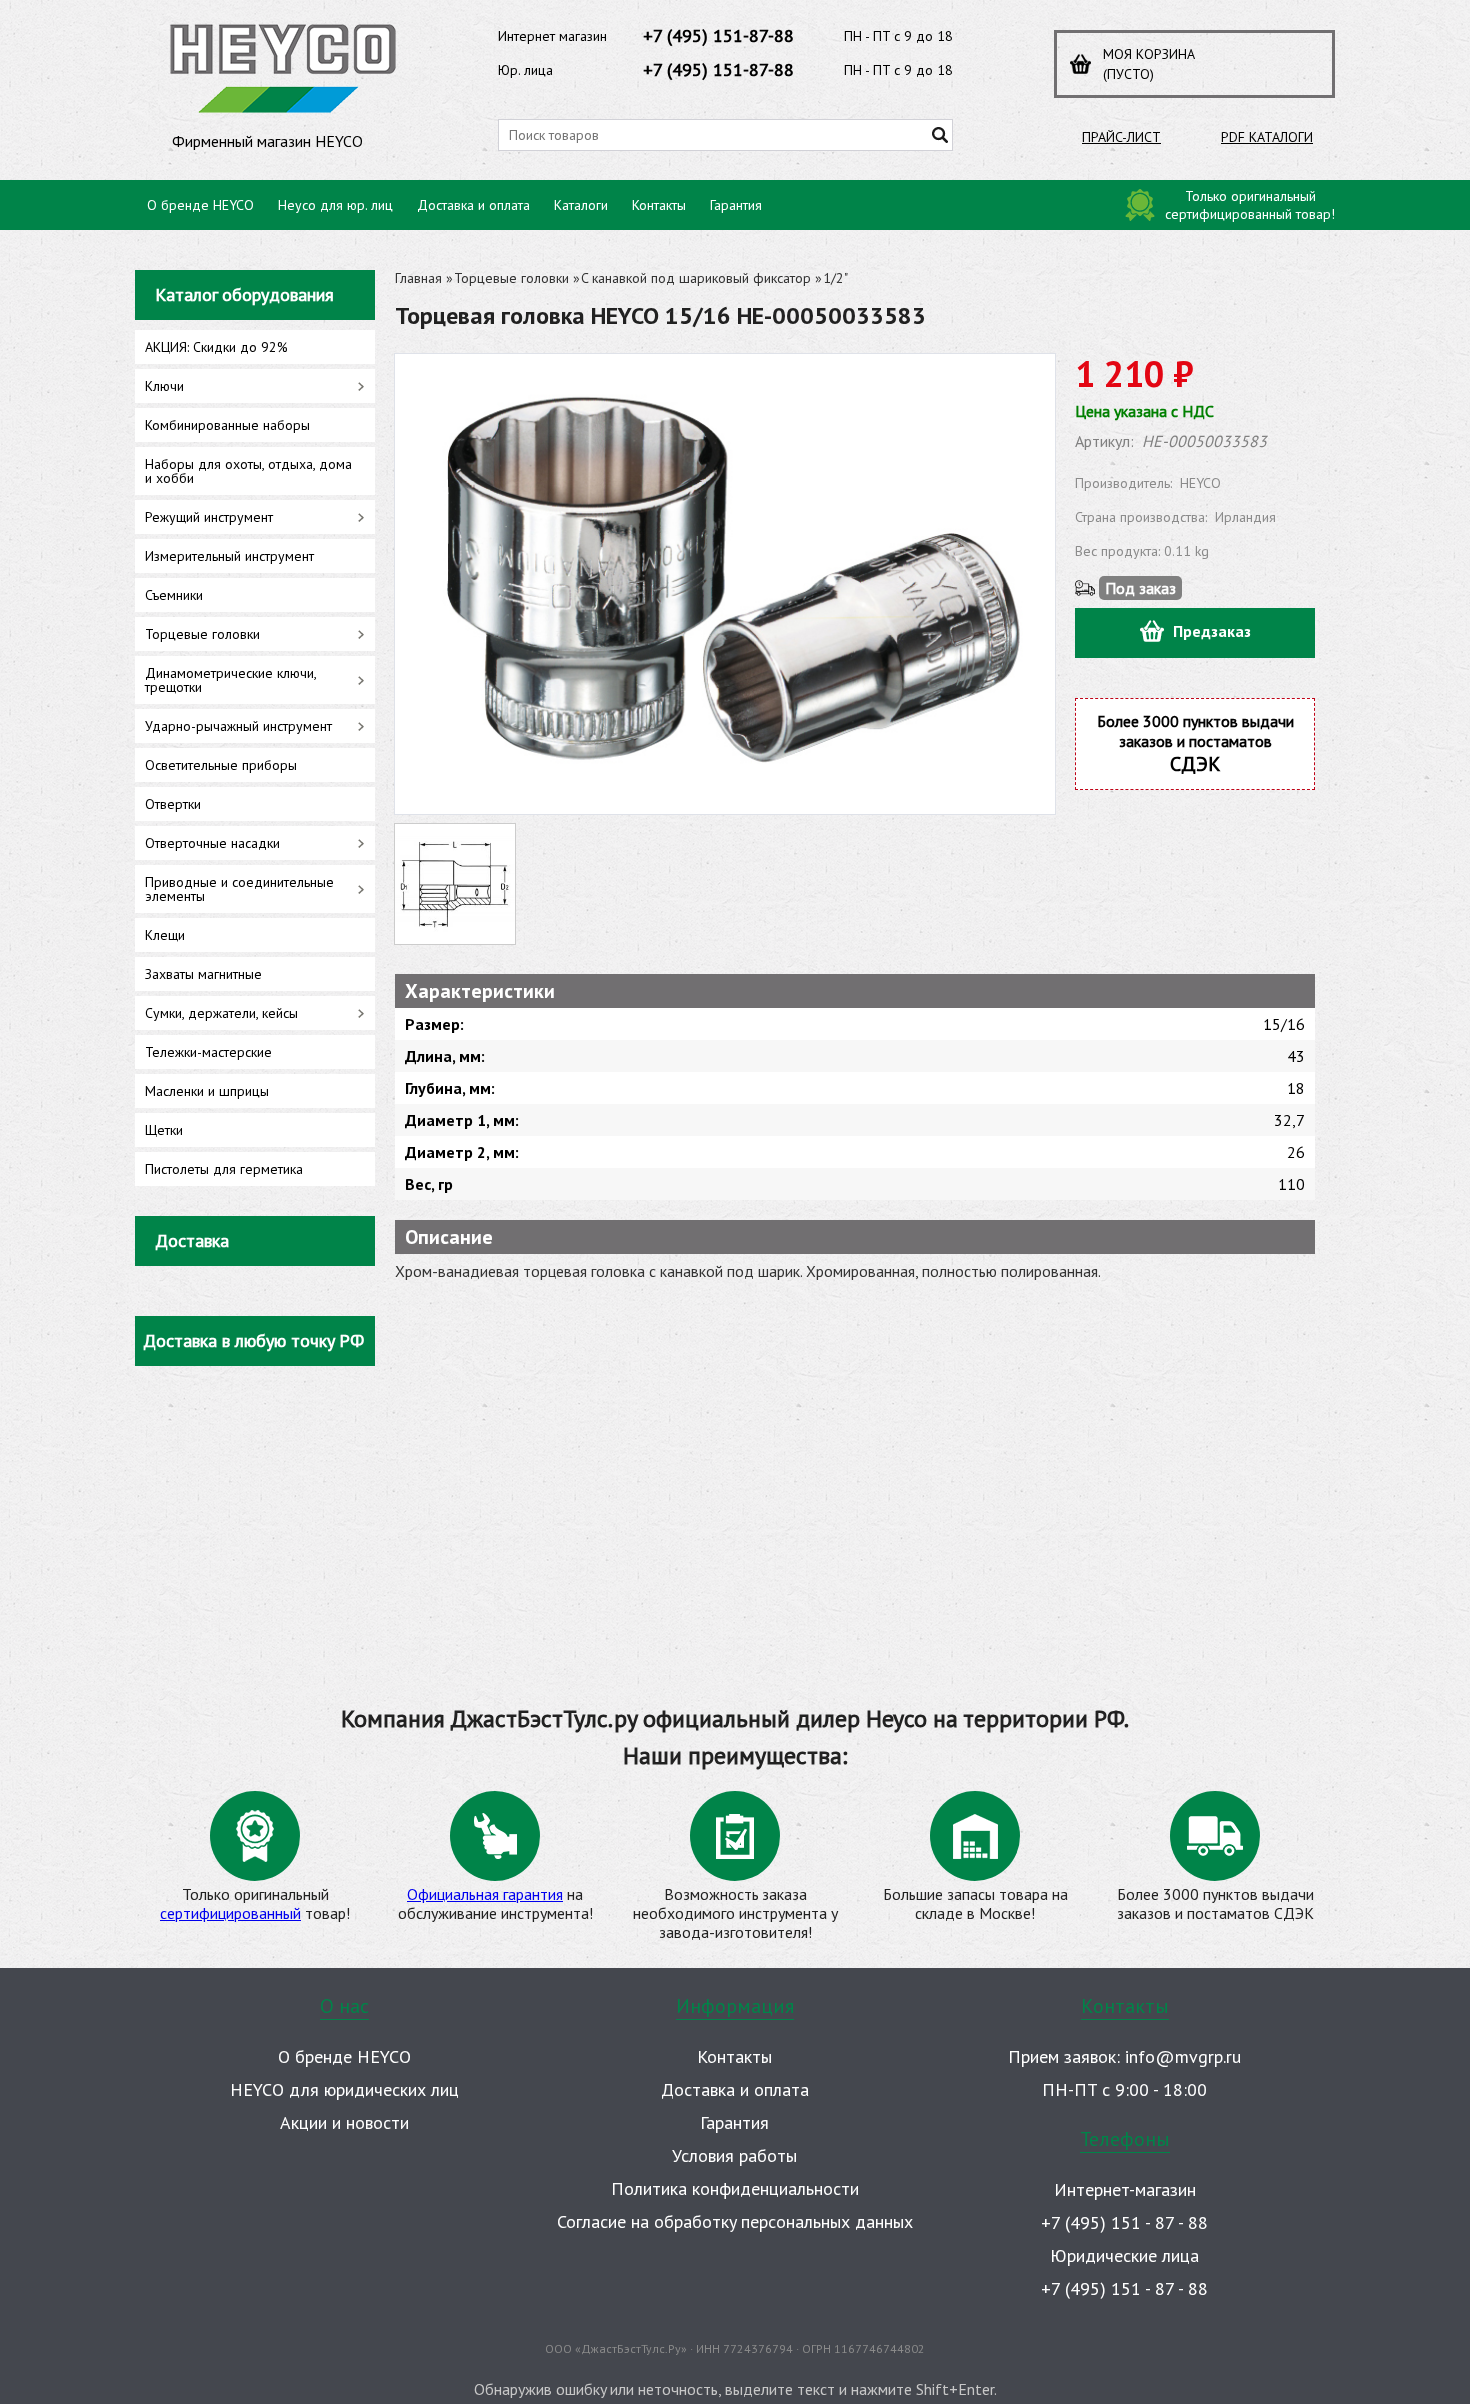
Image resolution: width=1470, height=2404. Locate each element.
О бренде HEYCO (200, 205)
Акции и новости (344, 2122)
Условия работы (734, 2155)
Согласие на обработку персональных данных (735, 2221)
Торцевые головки (511, 278)
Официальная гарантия (485, 1894)
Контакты (659, 205)
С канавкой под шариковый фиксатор (696, 278)
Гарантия (736, 205)
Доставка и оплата (473, 205)
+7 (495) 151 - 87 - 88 (1124, 2222)
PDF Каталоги (1267, 137)
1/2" (835, 278)
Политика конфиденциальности (735, 2188)
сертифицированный (230, 1913)
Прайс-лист (1121, 137)
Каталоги (581, 205)
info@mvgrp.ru (1183, 2056)
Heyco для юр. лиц (335, 205)
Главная (418, 278)
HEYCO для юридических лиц (344, 2089)
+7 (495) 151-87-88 (718, 35)
